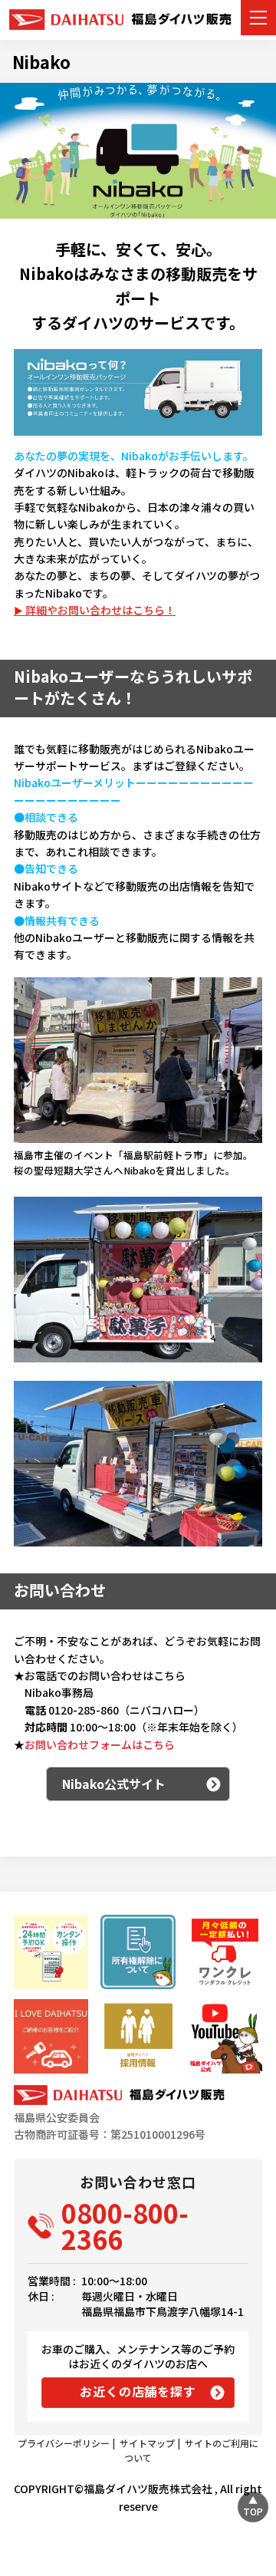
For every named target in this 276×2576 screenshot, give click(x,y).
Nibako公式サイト (114, 1784)
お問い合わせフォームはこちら (100, 1744)
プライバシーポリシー (64, 2443)
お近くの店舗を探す (138, 2391)
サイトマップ (147, 2443)
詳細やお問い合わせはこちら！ (100, 610)
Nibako (41, 61)
